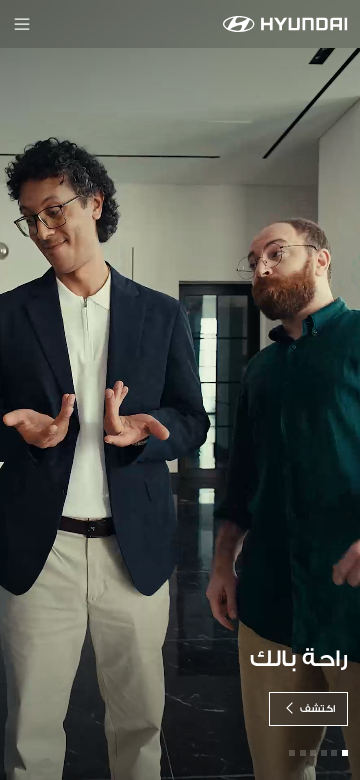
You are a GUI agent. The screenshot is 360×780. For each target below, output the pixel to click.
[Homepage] (285, 24)
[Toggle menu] (22, 24)
